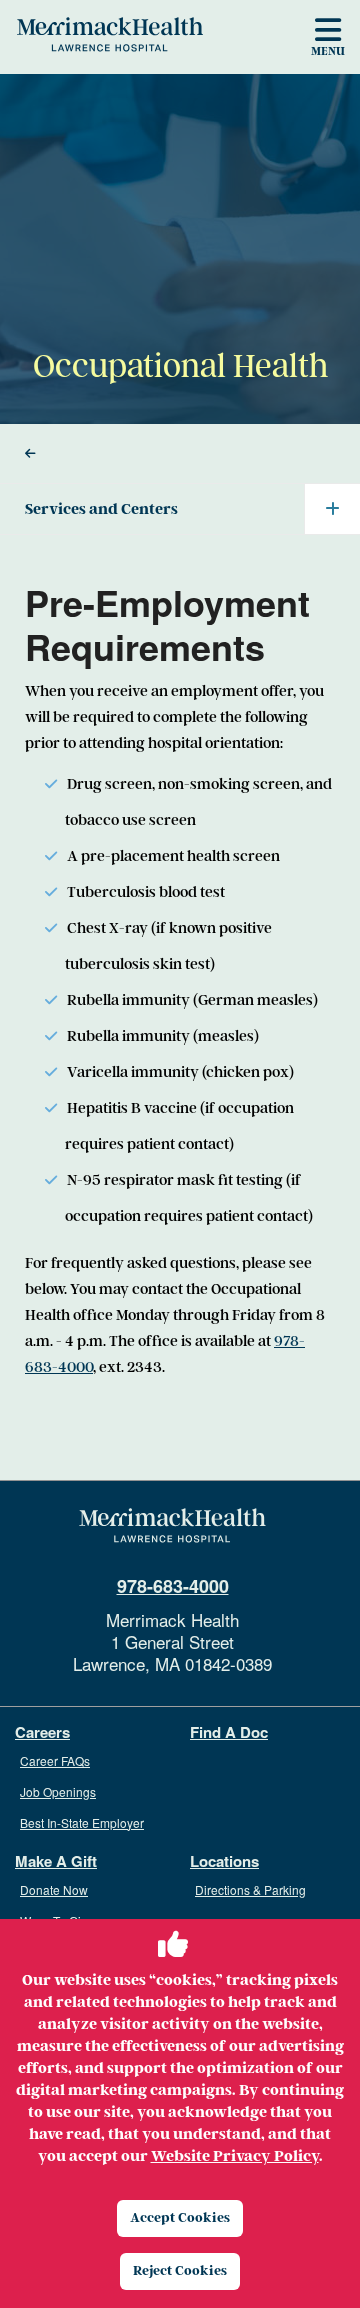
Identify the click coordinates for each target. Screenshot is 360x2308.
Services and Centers (101, 509)
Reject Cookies (180, 2270)
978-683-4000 (173, 1586)
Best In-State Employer (82, 1822)
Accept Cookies (180, 2217)
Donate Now (54, 1889)
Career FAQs (55, 1760)
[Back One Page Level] (180, 454)
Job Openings (58, 1791)
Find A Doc (229, 1732)
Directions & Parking (250, 1889)
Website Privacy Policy (235, 2156)
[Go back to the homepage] (172, 1526)
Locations (224, 1861)
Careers (42, 1732)
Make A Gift (56, 1861)
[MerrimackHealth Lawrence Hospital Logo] (110, 34)
